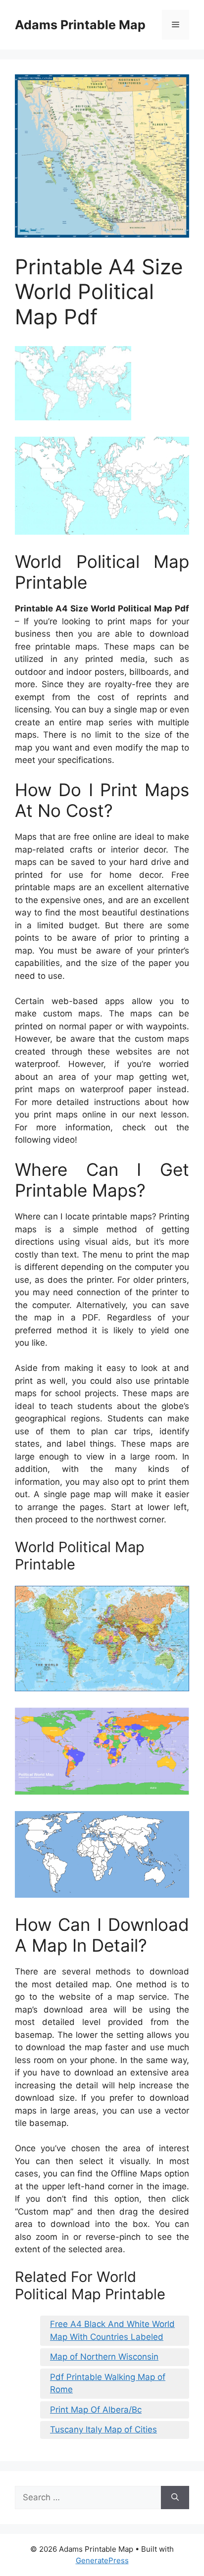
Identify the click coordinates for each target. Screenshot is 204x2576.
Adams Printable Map (80, 25)
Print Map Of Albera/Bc (96, 2410)
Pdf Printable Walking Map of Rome (108, 2383)
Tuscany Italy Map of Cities (103, 2429)
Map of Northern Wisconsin (104, 2357)
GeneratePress (102, 2560)
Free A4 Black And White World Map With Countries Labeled (112, 2330)
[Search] (175, 2498)
